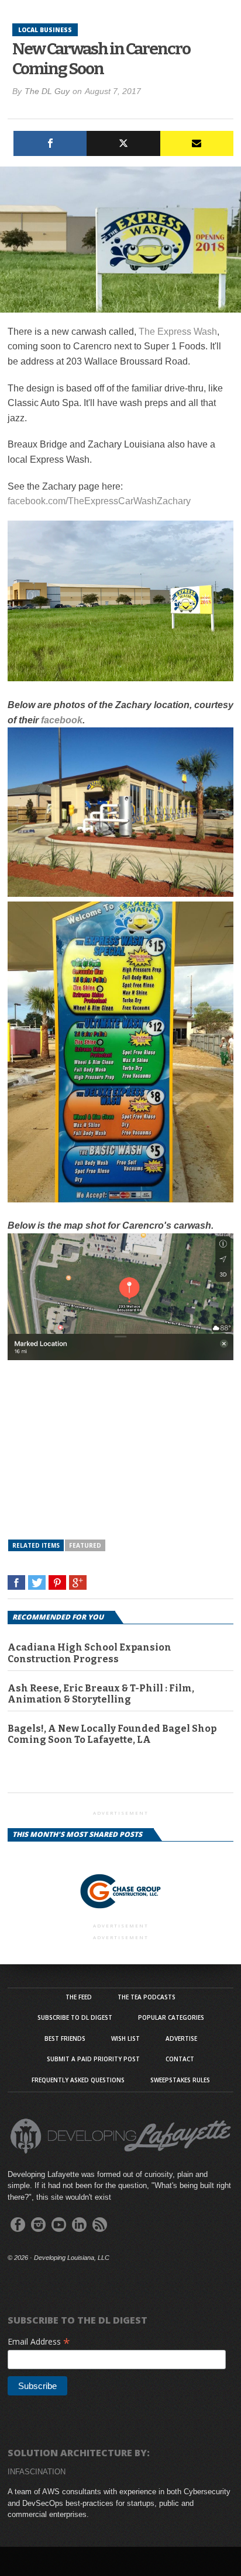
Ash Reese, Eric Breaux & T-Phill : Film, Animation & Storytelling (101, 1694)
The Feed (79, 1997)
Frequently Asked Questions (78, 2080)
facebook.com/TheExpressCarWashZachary (99, 501)
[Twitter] (123, 143)
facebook (62, 720)
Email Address (39, 2341)
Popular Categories (171, 2017)
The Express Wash (178, 332)
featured (85, 1545)
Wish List (125, 2038)
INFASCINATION (37, 2472)
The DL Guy (47, 91)
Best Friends (65, 2038)
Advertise (181, 2038)
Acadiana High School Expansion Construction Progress (89, 1653)
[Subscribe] (197, 143)
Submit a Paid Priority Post (93, 2059)
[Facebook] (50, 143)
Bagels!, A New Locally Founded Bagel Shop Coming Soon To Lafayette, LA (112, 1734)
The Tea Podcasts (147, 1997)
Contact (180, 2059)
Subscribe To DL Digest (75, 2017)
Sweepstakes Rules (180, 2080)
